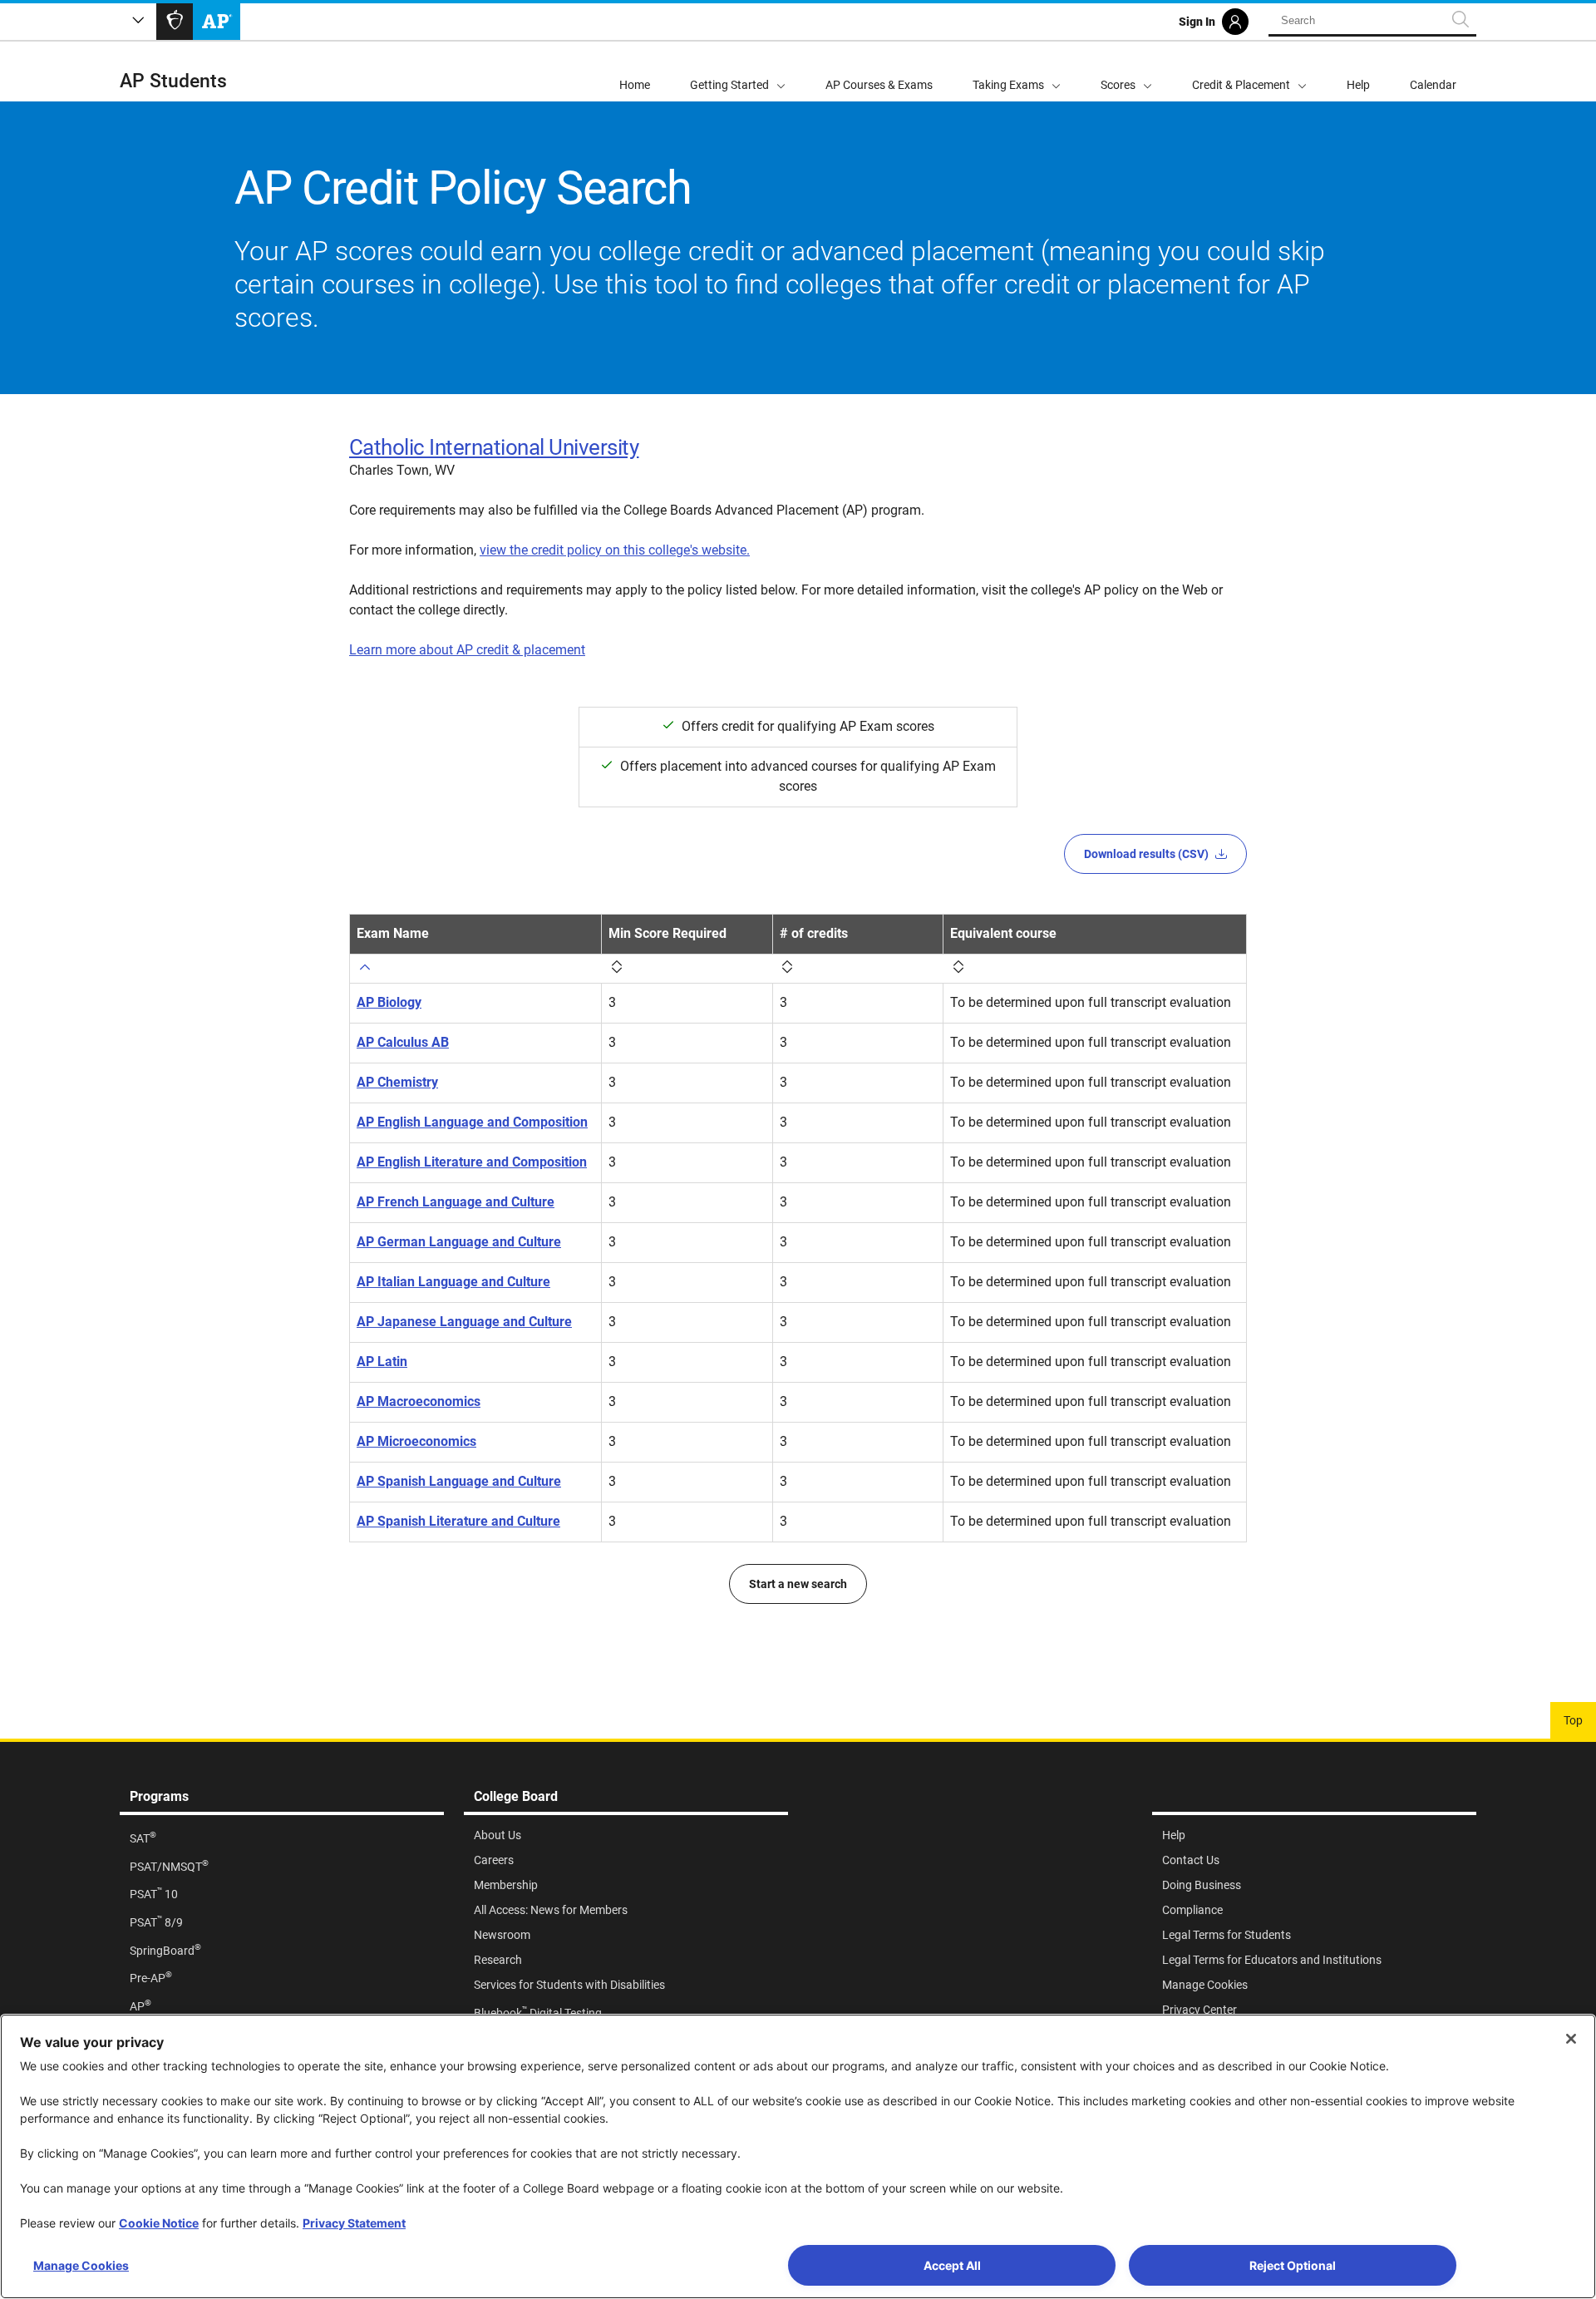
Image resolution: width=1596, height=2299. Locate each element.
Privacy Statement (354, 2223)
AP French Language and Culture (456, 1202)
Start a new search (798, 1584)
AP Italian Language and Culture (453, 1282)
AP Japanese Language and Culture (464, 1322)
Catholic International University (494, 447)
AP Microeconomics (416, 1441)
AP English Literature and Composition (472, 1162)
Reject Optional (1293, 2265)
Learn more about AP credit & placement (467, 650)
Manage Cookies (81, 2265)
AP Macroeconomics (419, 1401)
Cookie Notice (159, 2223)
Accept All (952, 2265)
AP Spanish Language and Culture (459, 1481)
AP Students (173, 81)
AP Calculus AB (403, 1042)
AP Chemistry (397, 1082)
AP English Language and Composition (472, 1122)
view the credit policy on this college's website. (615, 550)
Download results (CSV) (1146, 854)
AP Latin (382, 1362)
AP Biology (389, 1002)
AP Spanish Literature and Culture (458, 1521)
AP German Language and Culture (459, 1242)
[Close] (1571, 2039)
